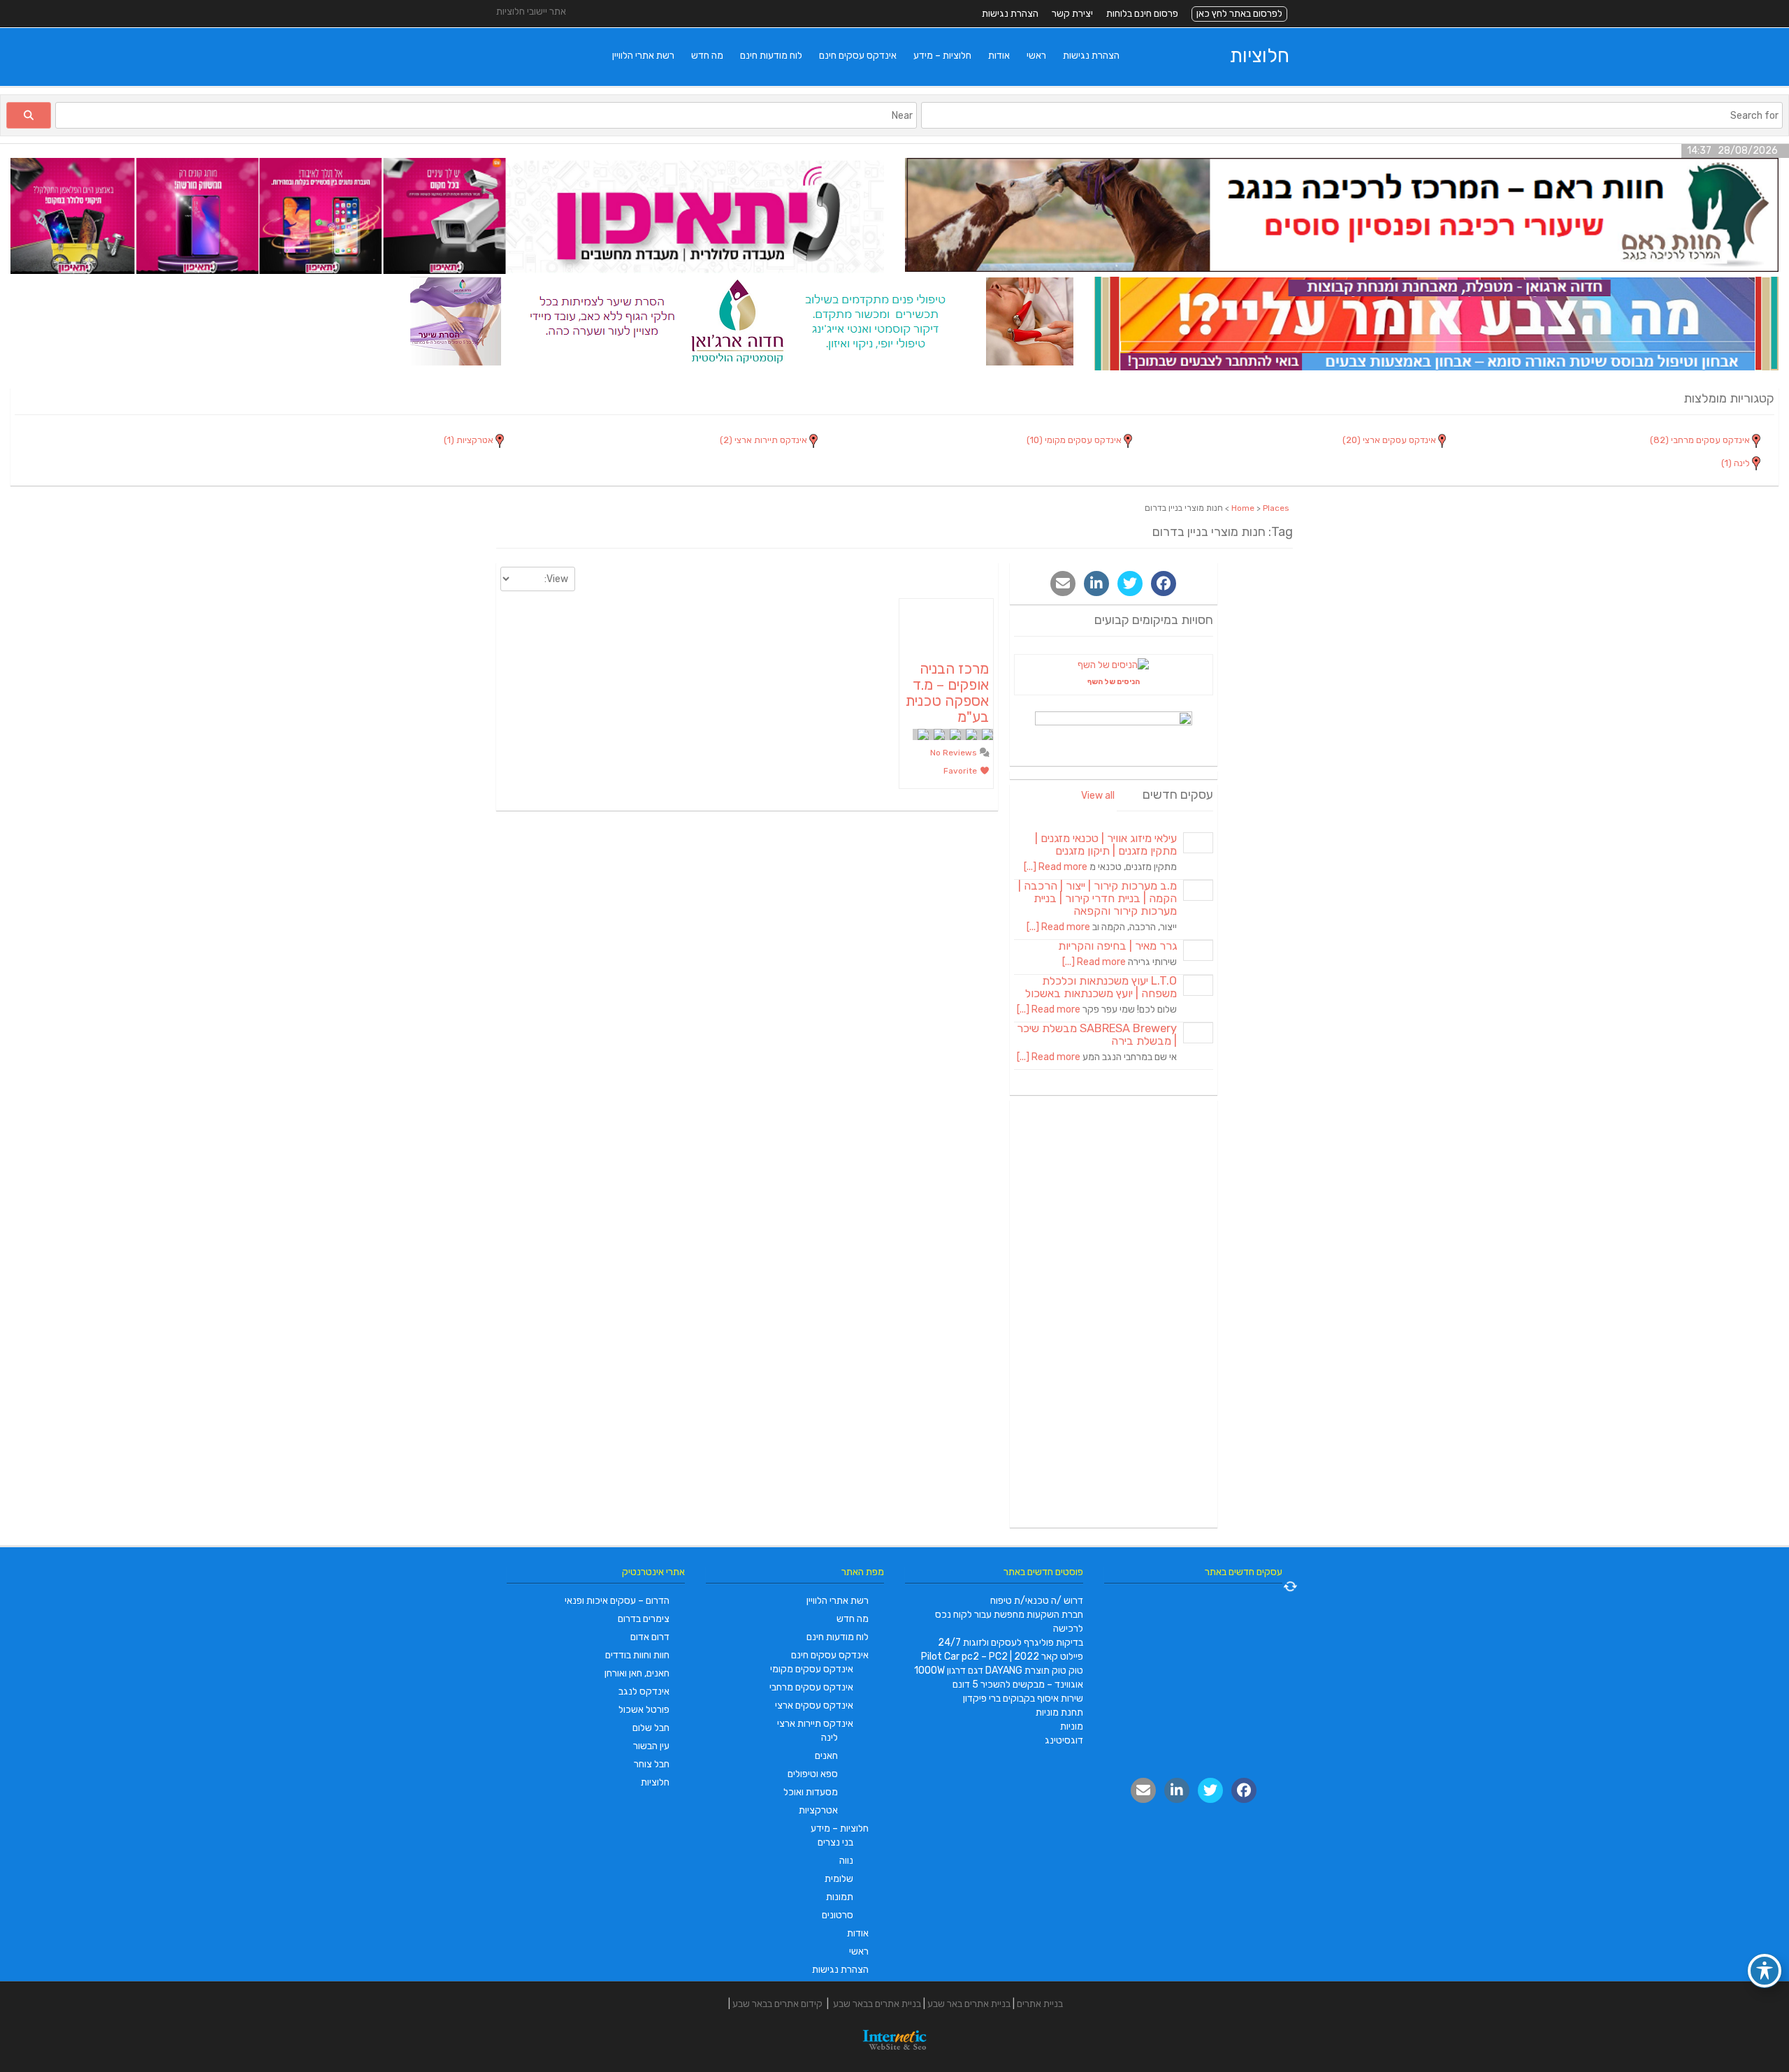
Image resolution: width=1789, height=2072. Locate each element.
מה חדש (707, 56)
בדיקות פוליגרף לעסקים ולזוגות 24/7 (1011, 1643)
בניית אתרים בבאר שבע (877, 2004)
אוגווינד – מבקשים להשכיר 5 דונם (1018, 1685)
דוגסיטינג (1064, 1740)
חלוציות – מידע (942, 56)
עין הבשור (651, 1746)
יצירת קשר (1072, 14)
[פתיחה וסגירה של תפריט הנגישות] (1765, 1971)
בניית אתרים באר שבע (969, 2004)
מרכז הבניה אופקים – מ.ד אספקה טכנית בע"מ (947, 693)
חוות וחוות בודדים (637, 1655)
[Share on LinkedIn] (1096, 584)
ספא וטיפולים (813, 1774)
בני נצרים (835, 1842)
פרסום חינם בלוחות (1142, 14)
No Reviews (955, 753)
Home (1243, 508)
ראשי (1036, 56)
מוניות (1072, 1726)
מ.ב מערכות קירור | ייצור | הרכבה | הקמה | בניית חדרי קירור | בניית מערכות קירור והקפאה (1098, 898)
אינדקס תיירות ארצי (815, 1724)
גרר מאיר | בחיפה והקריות (1117, 946)
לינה (830, 1738)
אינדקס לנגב (644, 1691)
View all (1098, 796)
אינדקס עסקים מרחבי (811, 1687)
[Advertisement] (1114, 1314)
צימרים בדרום (644, 1619)
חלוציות (1260, 56)
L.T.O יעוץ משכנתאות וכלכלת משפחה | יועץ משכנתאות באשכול (1101, 987)
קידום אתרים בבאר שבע (777, 2004)
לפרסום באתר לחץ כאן (1239, 14)
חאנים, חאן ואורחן (637, 1673)
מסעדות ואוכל (811, 1792)
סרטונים (838, 1915)
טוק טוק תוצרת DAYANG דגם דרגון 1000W (999, 1671)
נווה (846, 1861)
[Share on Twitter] (1130, 584)
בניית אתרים (1040, 2004)
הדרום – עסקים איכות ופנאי (617, 1601)
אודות (999, 56)
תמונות (840, 1897)
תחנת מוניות (1059, 1712)
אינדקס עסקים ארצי (814, 1705)
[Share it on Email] (1063, 584)
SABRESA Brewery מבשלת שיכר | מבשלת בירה (1097, 1035)
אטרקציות (818, 1810)
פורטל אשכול (644, 1710)
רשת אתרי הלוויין (643, 56)
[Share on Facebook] (1164, 584)
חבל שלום (651, 1728)
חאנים (826, 1756)
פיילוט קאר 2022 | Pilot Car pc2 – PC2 (1002, 1657)
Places (1276, 508)
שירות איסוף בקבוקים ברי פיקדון (1023, 1698)
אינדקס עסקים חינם (858, 56)
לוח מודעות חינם (771, 56)
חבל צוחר (652, 1764)
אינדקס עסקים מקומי (812, 1669)
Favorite (961, 771)
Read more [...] (1056, 867)
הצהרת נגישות (1010, 14)
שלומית (839, 1879)
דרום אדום (650, 1637)
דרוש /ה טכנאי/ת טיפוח (1037, 1601)
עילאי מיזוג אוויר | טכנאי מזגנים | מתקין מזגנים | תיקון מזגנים (1106, 845)
